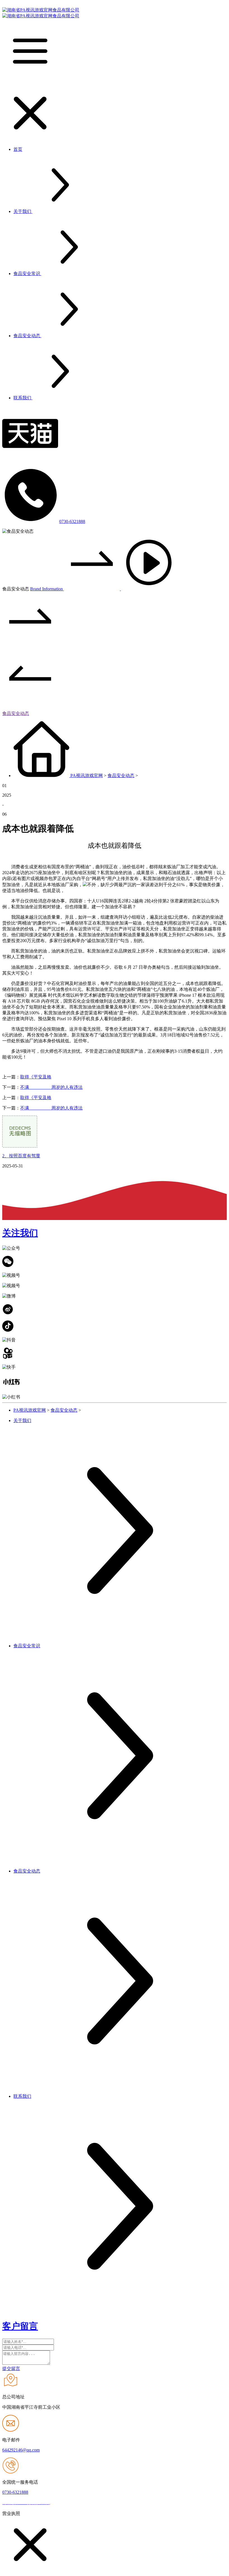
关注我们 (20, 1233)
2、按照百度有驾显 (21, 1156)
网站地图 (61, 2503)
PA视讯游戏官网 (87, 776)
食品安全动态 (16, 713)
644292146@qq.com (21, 2450)
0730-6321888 (72, 521)
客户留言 (20, 2326)
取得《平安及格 (36, 1077)
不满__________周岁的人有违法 (51, 1087)
